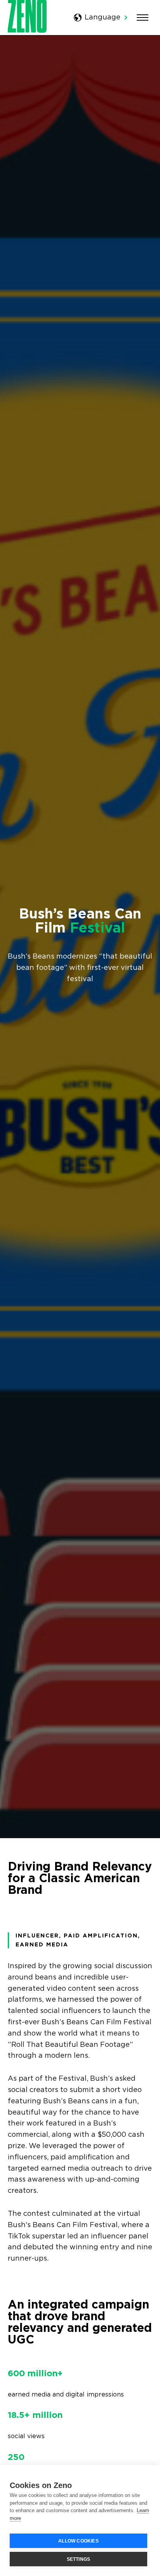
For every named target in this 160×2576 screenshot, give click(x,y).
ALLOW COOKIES (78, 2541)
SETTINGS (79, 2559)
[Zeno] (27, 31)
